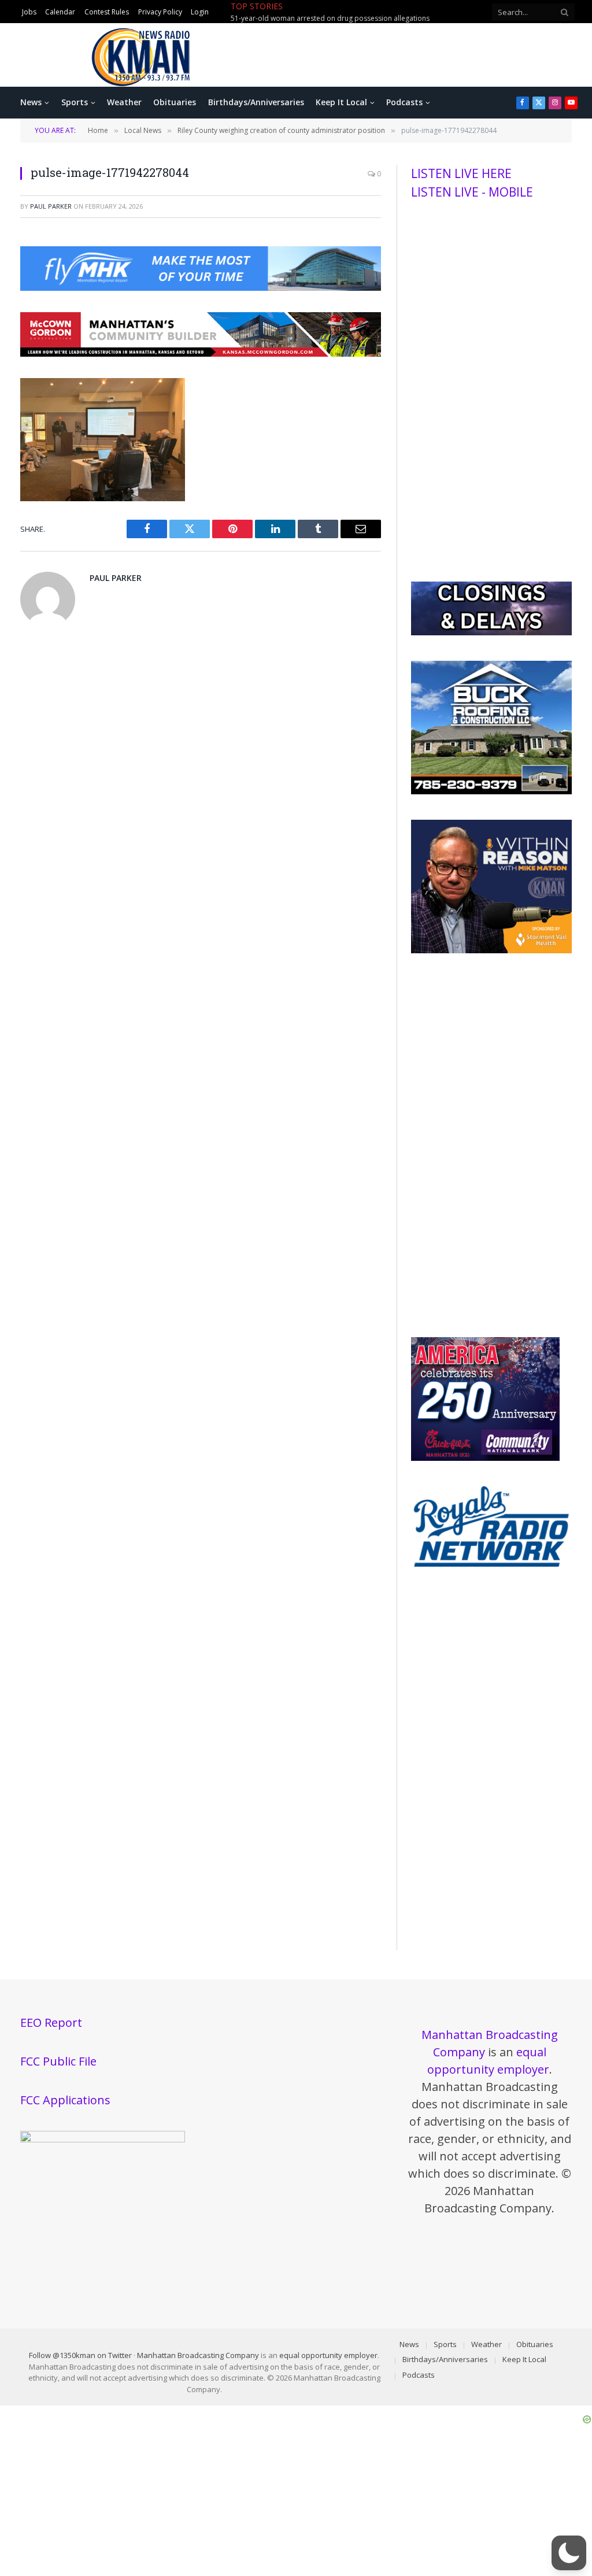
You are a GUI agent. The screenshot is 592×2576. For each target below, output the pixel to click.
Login (200, 12)
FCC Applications (65, 2100)
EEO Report (51, 2022)
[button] (569, 2553)
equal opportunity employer (328, 2355)
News (31, 102)
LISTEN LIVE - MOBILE (472, 192)
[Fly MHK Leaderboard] (201, 287)
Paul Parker (51, 206)
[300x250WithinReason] (491, 950)
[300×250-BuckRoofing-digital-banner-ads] (491, 791)
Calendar (60, 12)
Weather (124, 102)
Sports (75, 102)
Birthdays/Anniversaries (256, 102)
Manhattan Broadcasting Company (198, 2355)
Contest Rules (107, 12)
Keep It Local (341, 102)
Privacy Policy (160, 12)
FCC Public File (58, 2061)
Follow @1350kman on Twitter (80, 2355)
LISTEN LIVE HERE (461, 173)
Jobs (29, 12)
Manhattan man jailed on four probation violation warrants (327, 18)
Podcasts (404, 102)
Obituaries (175, 102)
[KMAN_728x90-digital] (201, 353)
